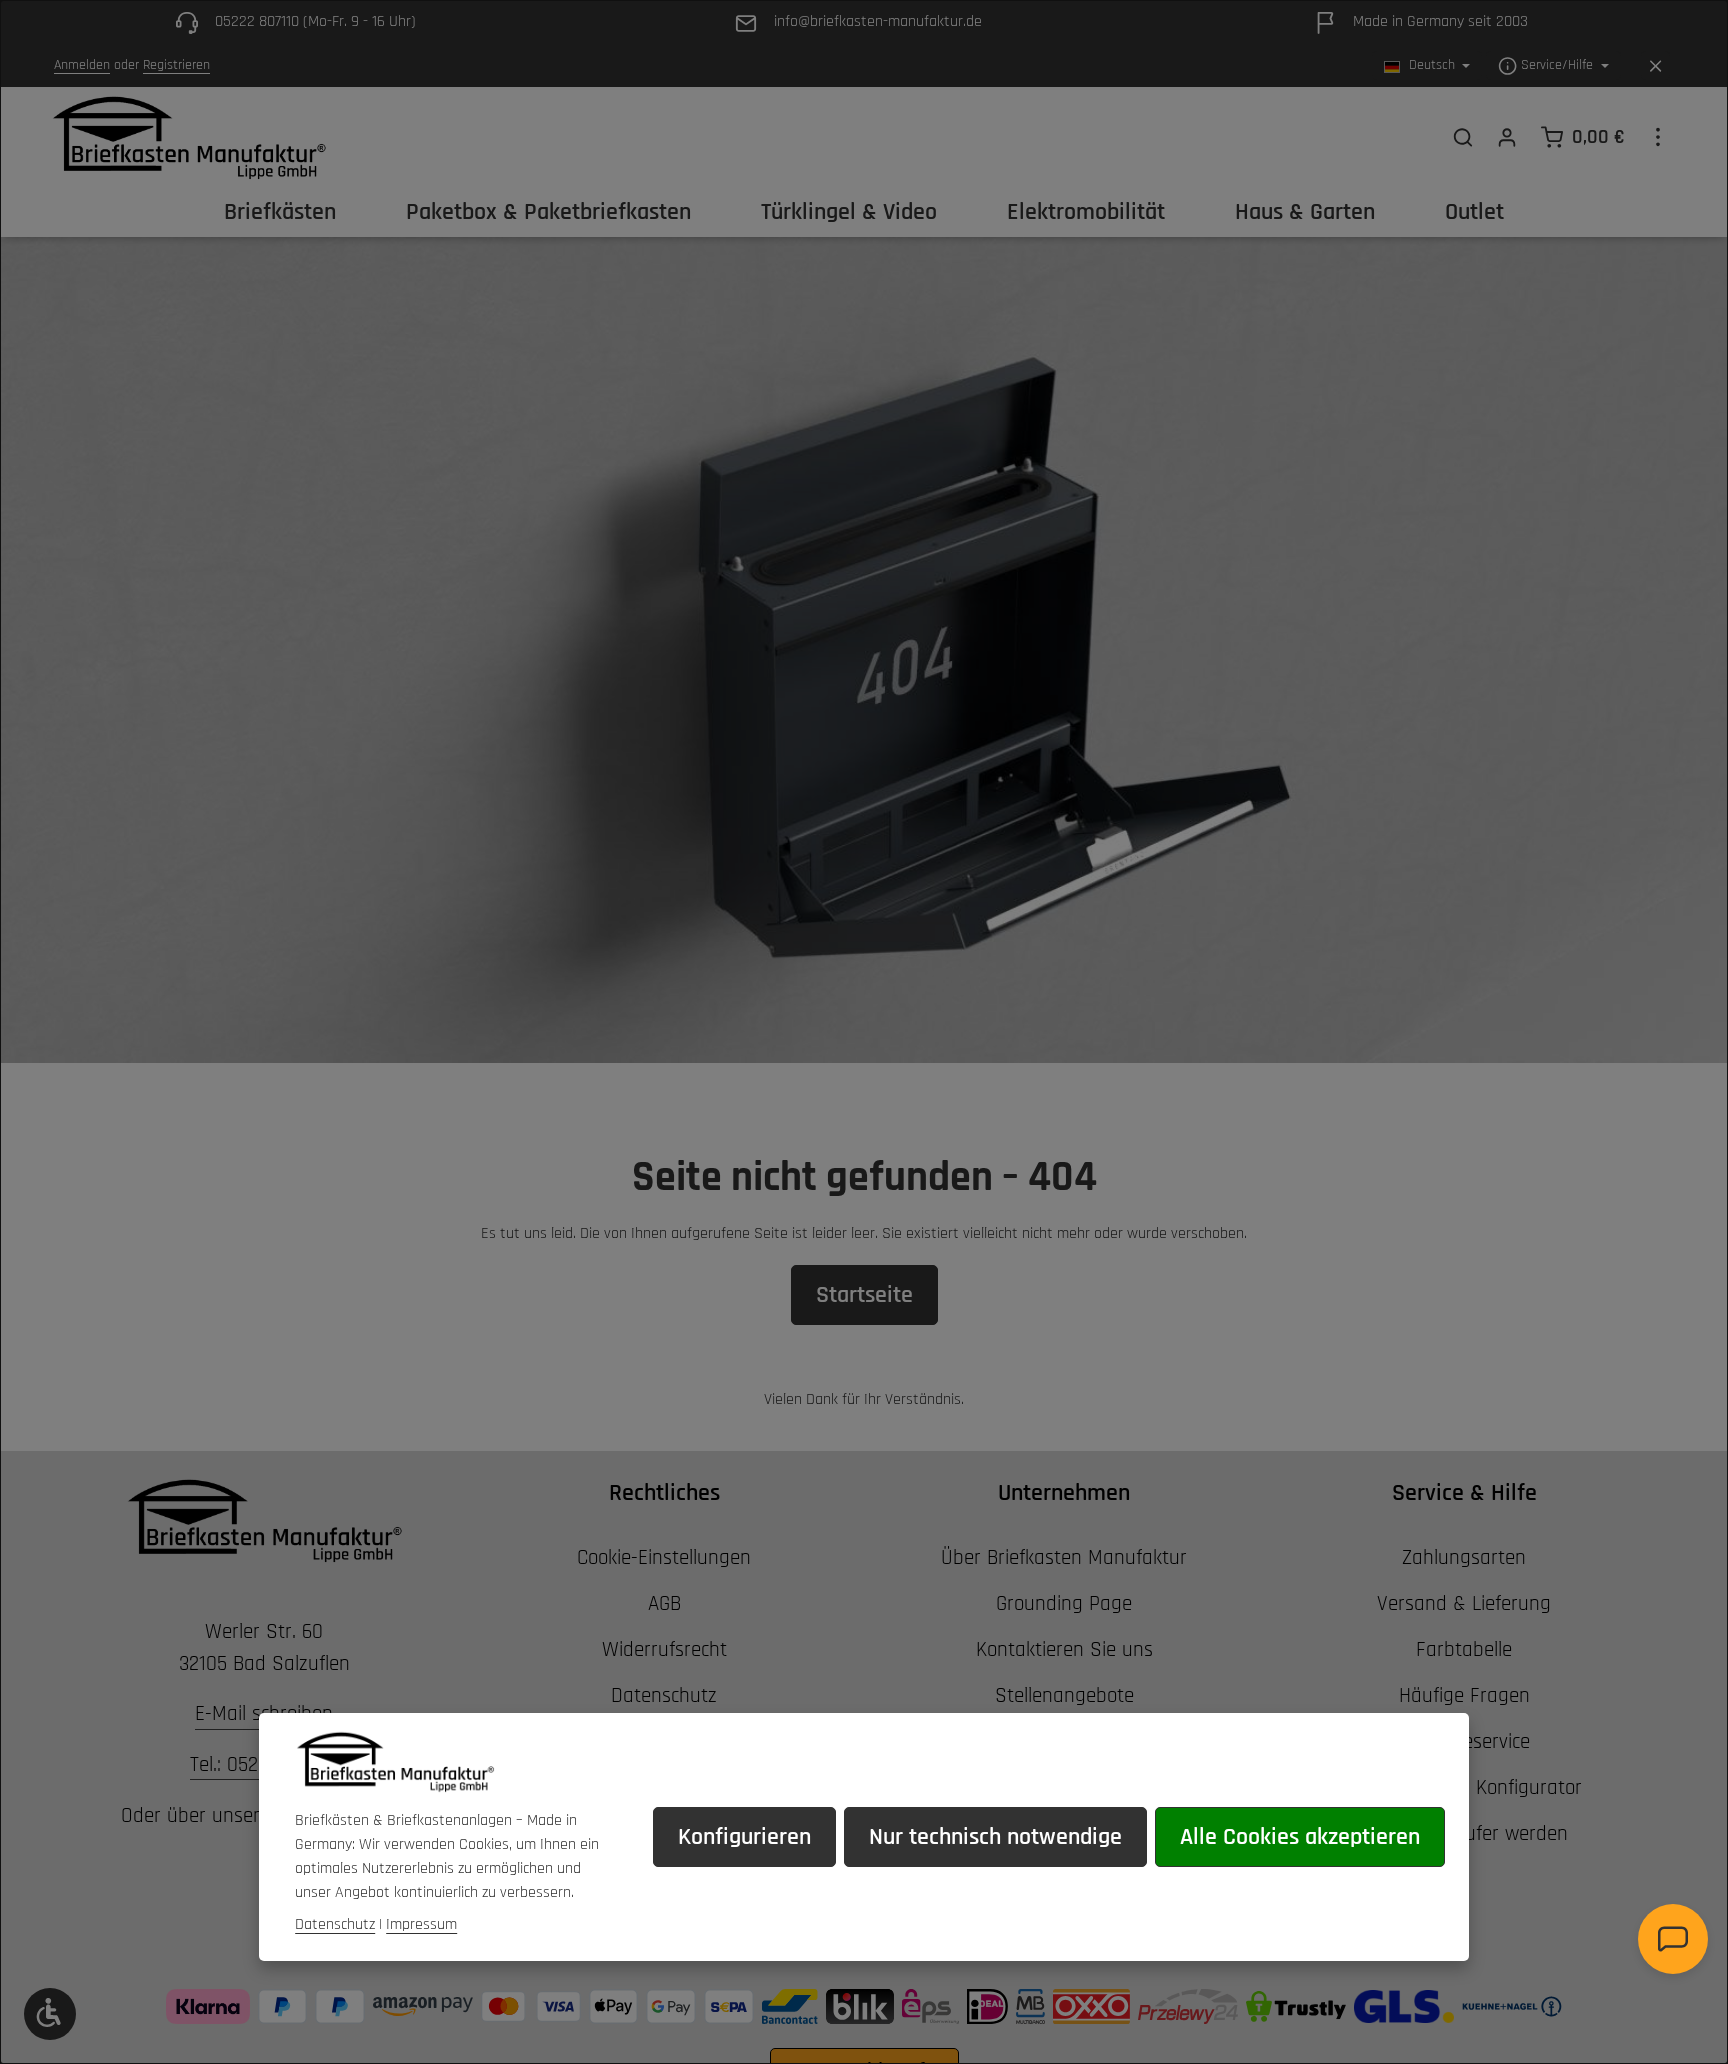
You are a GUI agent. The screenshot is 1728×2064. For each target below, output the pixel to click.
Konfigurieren (744, 1837)
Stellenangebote (1064, 1695)
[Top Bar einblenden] (1658, 137)
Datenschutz (664, 1695)
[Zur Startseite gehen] (188, 137)
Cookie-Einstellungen (664, 1557)
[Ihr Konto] (1507, 137)
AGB (664, 1603)
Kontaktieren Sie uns (1064, 1649)
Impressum (421, 1924)
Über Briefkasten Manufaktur (1064, 1557)
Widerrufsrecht (664, 1649)
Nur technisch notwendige (995, 1837)
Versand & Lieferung (1464, 1603)
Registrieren (176, 66)
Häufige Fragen (1464, 1695)
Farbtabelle (1464, 1649)
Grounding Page (1064, 1603)
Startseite (864, 1295)
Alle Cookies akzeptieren (1300, 1837)
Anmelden (82, 66)
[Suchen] (1463, 137)
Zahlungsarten (1464, 1557)
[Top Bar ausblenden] (1655, 66)
